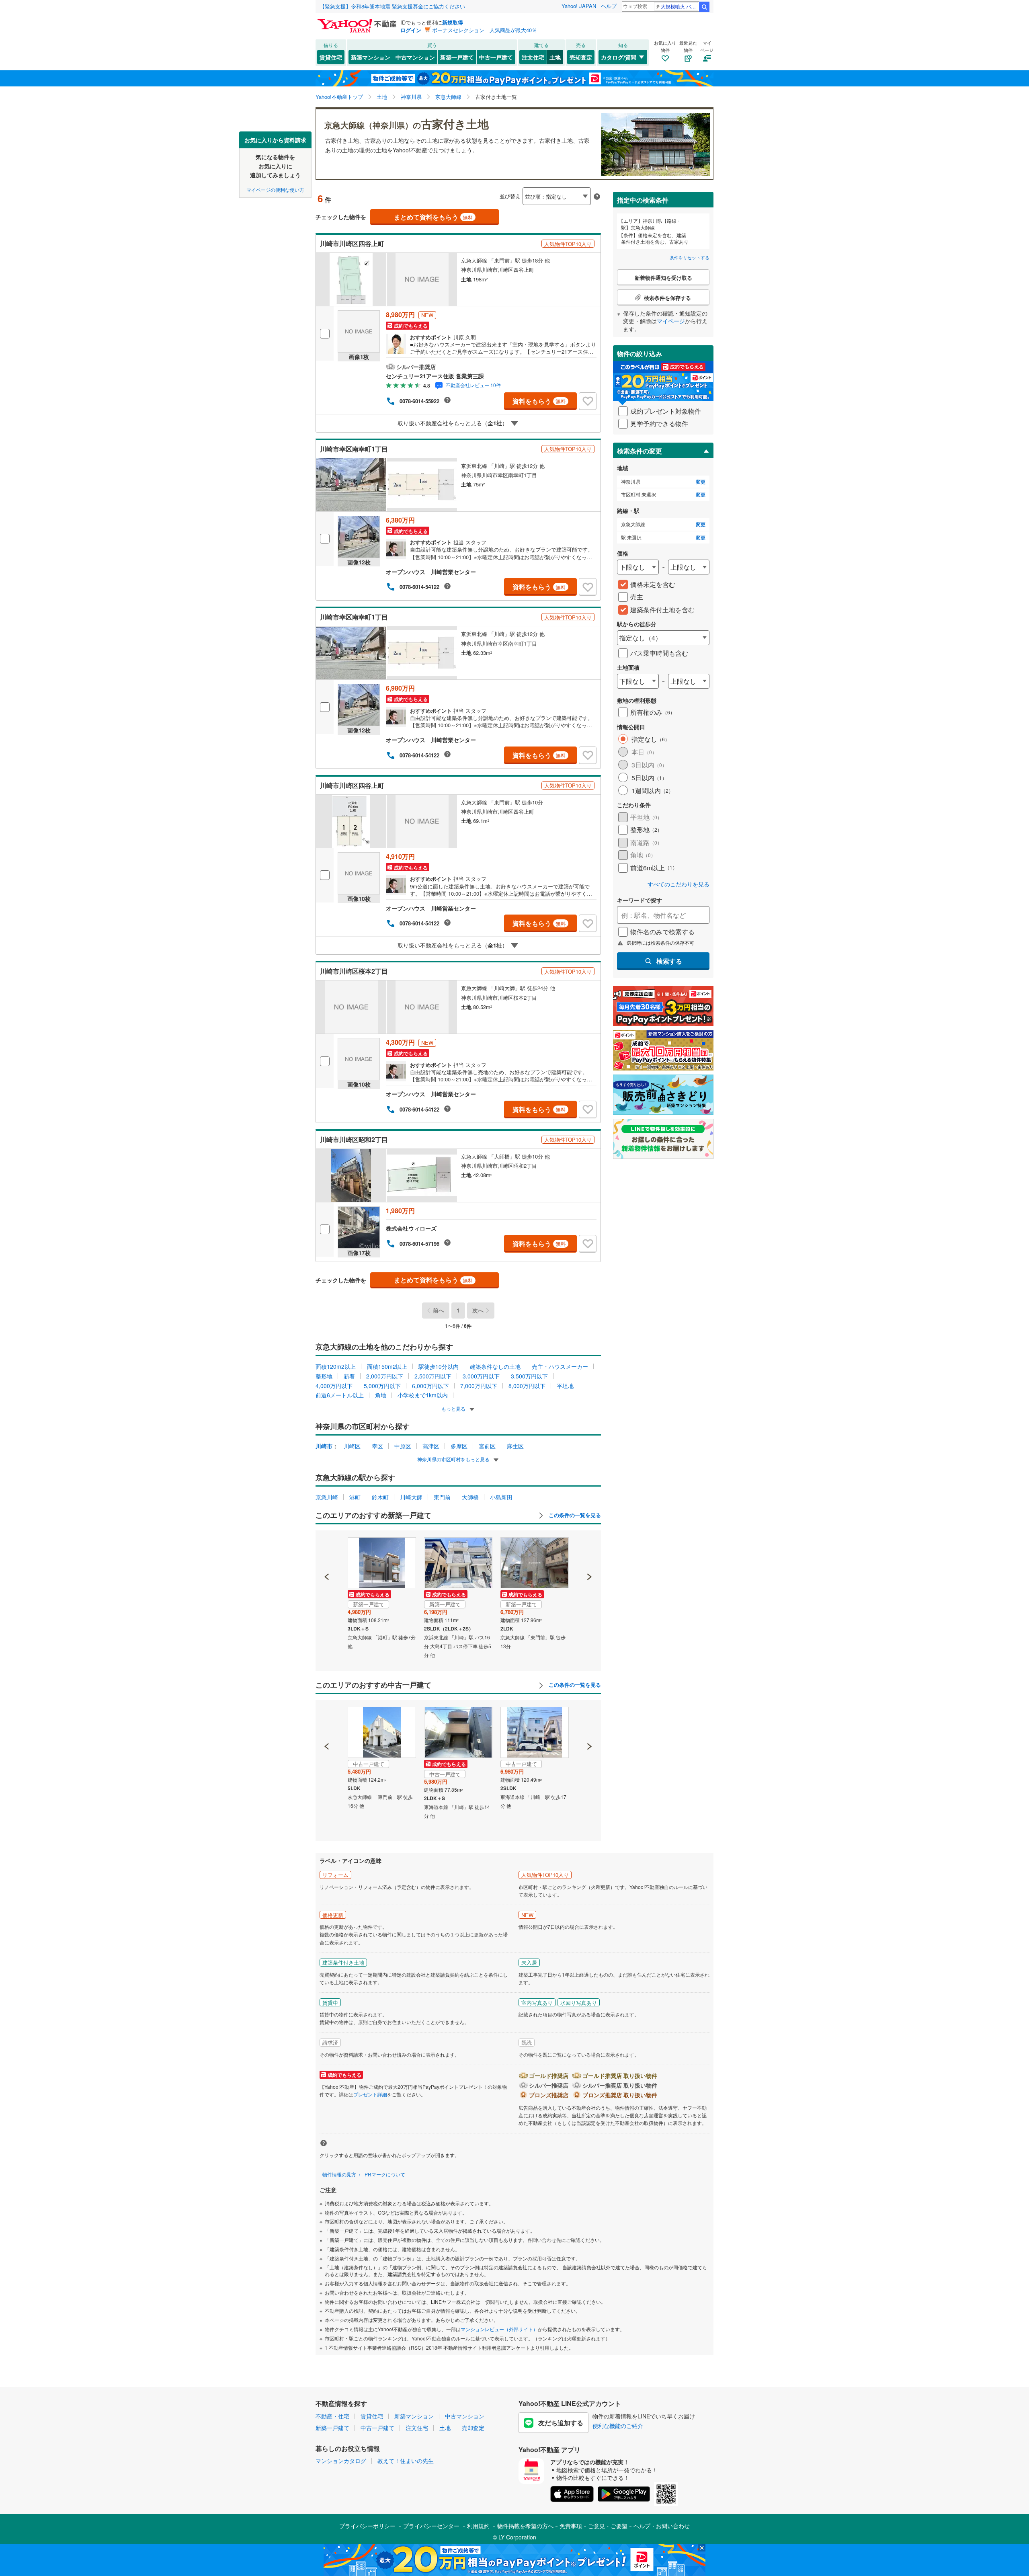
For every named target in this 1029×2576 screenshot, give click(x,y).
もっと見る (454, 1408)
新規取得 (453, 22)
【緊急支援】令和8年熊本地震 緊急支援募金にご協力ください (392, 6)
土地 (555, 57)
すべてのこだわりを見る (678, 884)
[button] (327, 1549)
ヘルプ (609, 6)
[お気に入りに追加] (588, 401)
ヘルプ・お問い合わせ (662, 2526)
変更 (701, 482)
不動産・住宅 (332, 2416)
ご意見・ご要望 (608, 2526)
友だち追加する (561, 2423)
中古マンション (415, 57)
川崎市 (324, 1446)
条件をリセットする (690, 257)
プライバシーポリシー (367, 2526)
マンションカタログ (341, 2461)
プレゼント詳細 (370, 2094)
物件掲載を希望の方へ (525, 2526)
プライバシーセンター (431, 2526)
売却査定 (581, 57)
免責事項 (571, 2526)
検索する (669, 961)
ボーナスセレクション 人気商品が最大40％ (485, 30)
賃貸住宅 (331, 57)
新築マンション (371, 57)
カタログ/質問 (619, 57)
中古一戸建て (496, 57)
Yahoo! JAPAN (579, 6)
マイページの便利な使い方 (275, 189)
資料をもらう (539, 401)
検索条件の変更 (640, 451)
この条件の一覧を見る (574, 1515)
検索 (704, 7)
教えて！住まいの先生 (406, 2461)
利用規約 (478, 2526)
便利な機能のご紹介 (618, 2426)
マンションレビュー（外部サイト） (499, 2329)
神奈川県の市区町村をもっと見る (454, 1459)
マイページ (671, 321)
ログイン (411, 30)
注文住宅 (533, 57)
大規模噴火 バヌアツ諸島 (680, 6)
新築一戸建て (457, 57)
